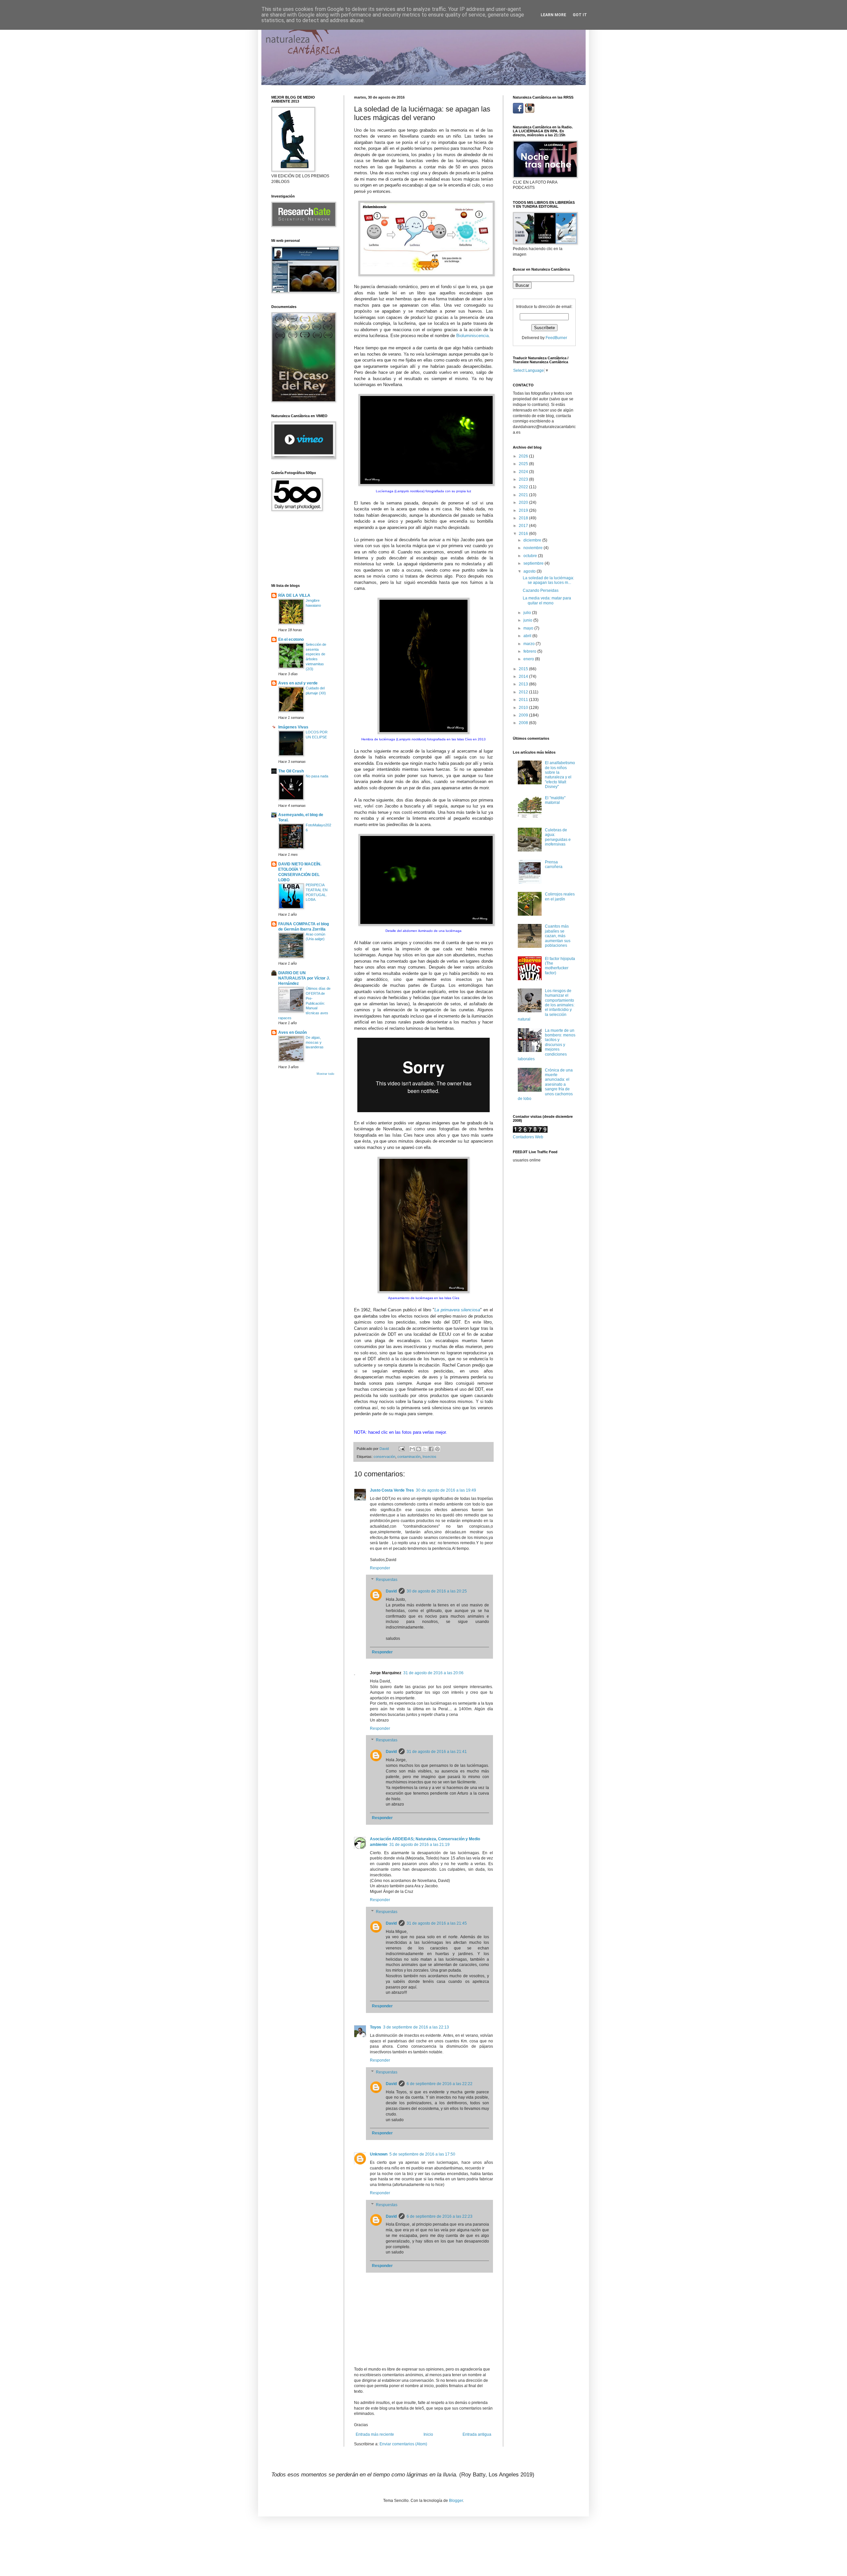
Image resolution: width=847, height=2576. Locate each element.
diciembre (533, 540)
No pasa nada (317, 776)
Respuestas (387, 1580)
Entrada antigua (477, 2434)
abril (528, 636)
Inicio (428, 2434)
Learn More (553, 15)
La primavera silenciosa (457, 1310)
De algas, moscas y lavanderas (315, 1042)
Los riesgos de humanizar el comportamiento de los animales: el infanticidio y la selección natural (546, 1005)
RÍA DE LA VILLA (294, 595)
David (391, 1591)
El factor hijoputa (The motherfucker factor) (560, 966)
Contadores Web (528, 1137)
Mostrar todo (325, 1074)
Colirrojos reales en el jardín (560, 896)
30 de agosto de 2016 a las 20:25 (437, 1591)
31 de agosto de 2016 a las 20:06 (433, 1673)
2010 (524, 708)
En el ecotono (291, 639)
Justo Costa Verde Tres (392, 1490)
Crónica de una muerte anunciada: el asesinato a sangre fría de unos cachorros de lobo (545, 1084)
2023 (524, 479)
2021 (524, 495)
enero (529, 659)
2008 (524, 723)
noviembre (534, 548)
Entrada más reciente (375, 2434)
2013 (524, 684)
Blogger (456, 2501)
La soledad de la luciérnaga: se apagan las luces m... (548, 580)
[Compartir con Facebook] (431, 1449)
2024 (524, 472)
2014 (524, 677)
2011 (524, 700)
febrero (530, 651)
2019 (524, 510)
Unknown (379, 2154)
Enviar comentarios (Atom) (403, 2444)
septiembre (534, 563)
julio (528, 613)
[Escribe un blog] (419, 1449)
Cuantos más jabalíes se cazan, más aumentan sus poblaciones (558, 936)
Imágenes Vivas (293, 727)
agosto (530, 571)
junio (528, 620)
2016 (524, 534)
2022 (524, 487)
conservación (384, 1457)
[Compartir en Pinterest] (437, 1449)
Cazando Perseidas (541, 590)
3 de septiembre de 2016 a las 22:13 (416, 2027)
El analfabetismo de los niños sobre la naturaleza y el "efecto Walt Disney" (560, 775)
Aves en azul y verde (298, 683)
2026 (524, 456)
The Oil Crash (291, 771)
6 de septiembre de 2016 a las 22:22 (440, 2084)
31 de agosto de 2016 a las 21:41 (437, 1752)
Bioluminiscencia (472, 336)
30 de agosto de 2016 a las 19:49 (446, 1490)
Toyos (376, 2027)
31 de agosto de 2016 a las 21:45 (437, 1923)
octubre (531, 556)
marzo (530, 644)
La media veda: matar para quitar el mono (547, 600)
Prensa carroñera (554, 864)
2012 (524, 692)
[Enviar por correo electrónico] (412, 1449)
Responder (380, 1568)
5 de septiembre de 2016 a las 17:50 (422, 2154)
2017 (524, 526)
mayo (529, 628)
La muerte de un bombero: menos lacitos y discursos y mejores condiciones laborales (547, 1045)
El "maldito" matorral (555, 800)
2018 (524, 518)
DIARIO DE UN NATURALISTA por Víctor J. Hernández (304, 978)
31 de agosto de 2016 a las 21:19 (420, 1845)
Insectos (429, 1457)
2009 (524, 715)
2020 (524, 502)
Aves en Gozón (292, 1032)
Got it (580, 15)
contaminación (409, 1457)
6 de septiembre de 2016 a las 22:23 (440, 2216)
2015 (524, 669)
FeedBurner (556, 338)
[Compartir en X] (425, 1449)
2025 (524, 464)
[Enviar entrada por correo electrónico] (401, 1449)
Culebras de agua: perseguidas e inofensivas (558, 837)
